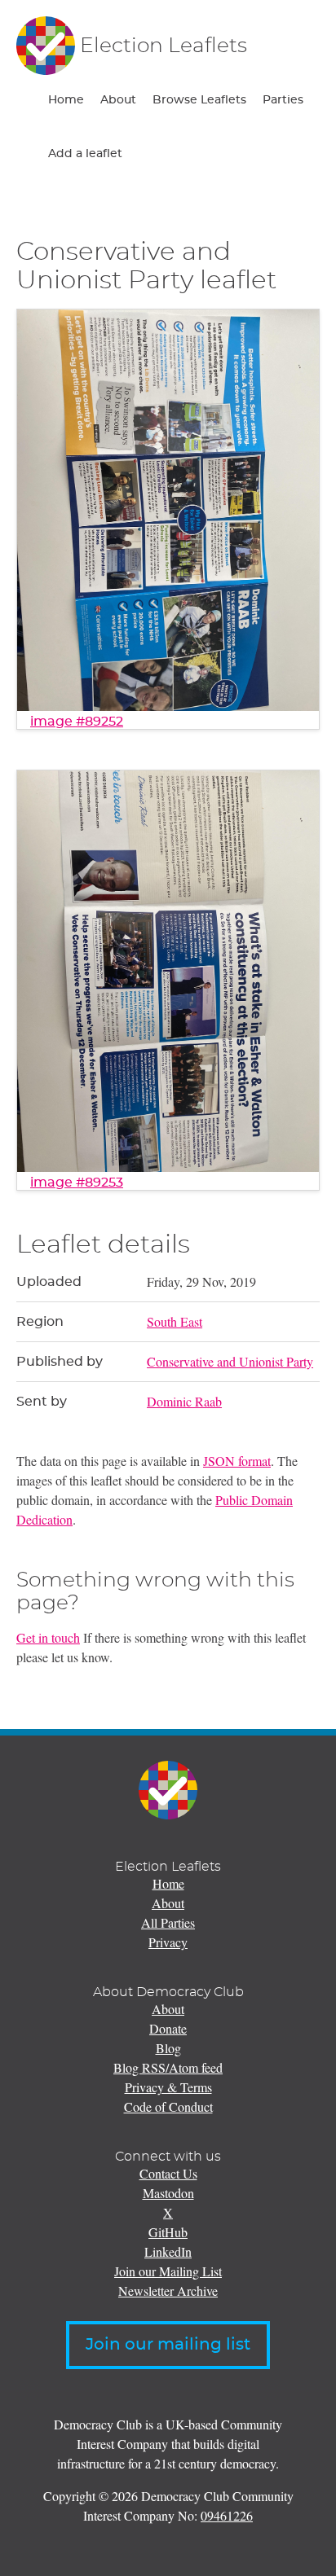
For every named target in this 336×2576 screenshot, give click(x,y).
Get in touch (48, 1637)
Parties (283, 100)
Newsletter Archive (168, 2291)
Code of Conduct (168, 2106)
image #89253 (77, 1183)
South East (175, 1321)
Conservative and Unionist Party (230, 1361)
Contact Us (168, 2173)
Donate (168, 2028)
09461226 (227, 2515)
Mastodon (168, 2193)
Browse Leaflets (199, 100)
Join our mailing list (168, 2345)
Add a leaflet (85, 154)
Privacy (168, 1942)
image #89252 (77, 722)
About (118, 100)
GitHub (168, 2232)
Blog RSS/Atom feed (168, 2067)
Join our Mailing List (168, 2271)
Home (66, 100)
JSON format (237, 1461)
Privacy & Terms (168, 2087)
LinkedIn (168, 2251)
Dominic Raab (184, 1401)
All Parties (168, 1922)
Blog (168, 2048)
